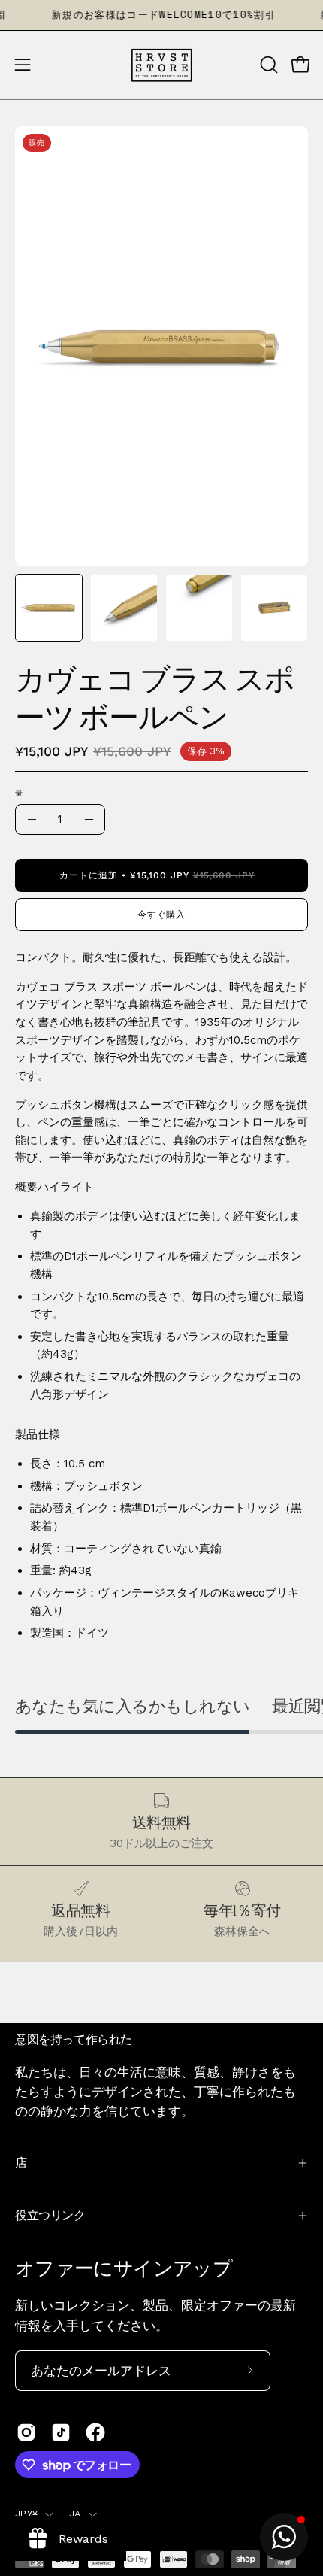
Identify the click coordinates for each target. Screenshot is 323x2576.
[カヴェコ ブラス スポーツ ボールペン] (49, 608)
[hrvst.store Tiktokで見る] (61, 2432)
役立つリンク (50, 2215)
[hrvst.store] (161, 65)
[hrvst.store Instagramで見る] (26, 2432)
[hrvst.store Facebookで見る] (95, 2432)
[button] (267, 65)
